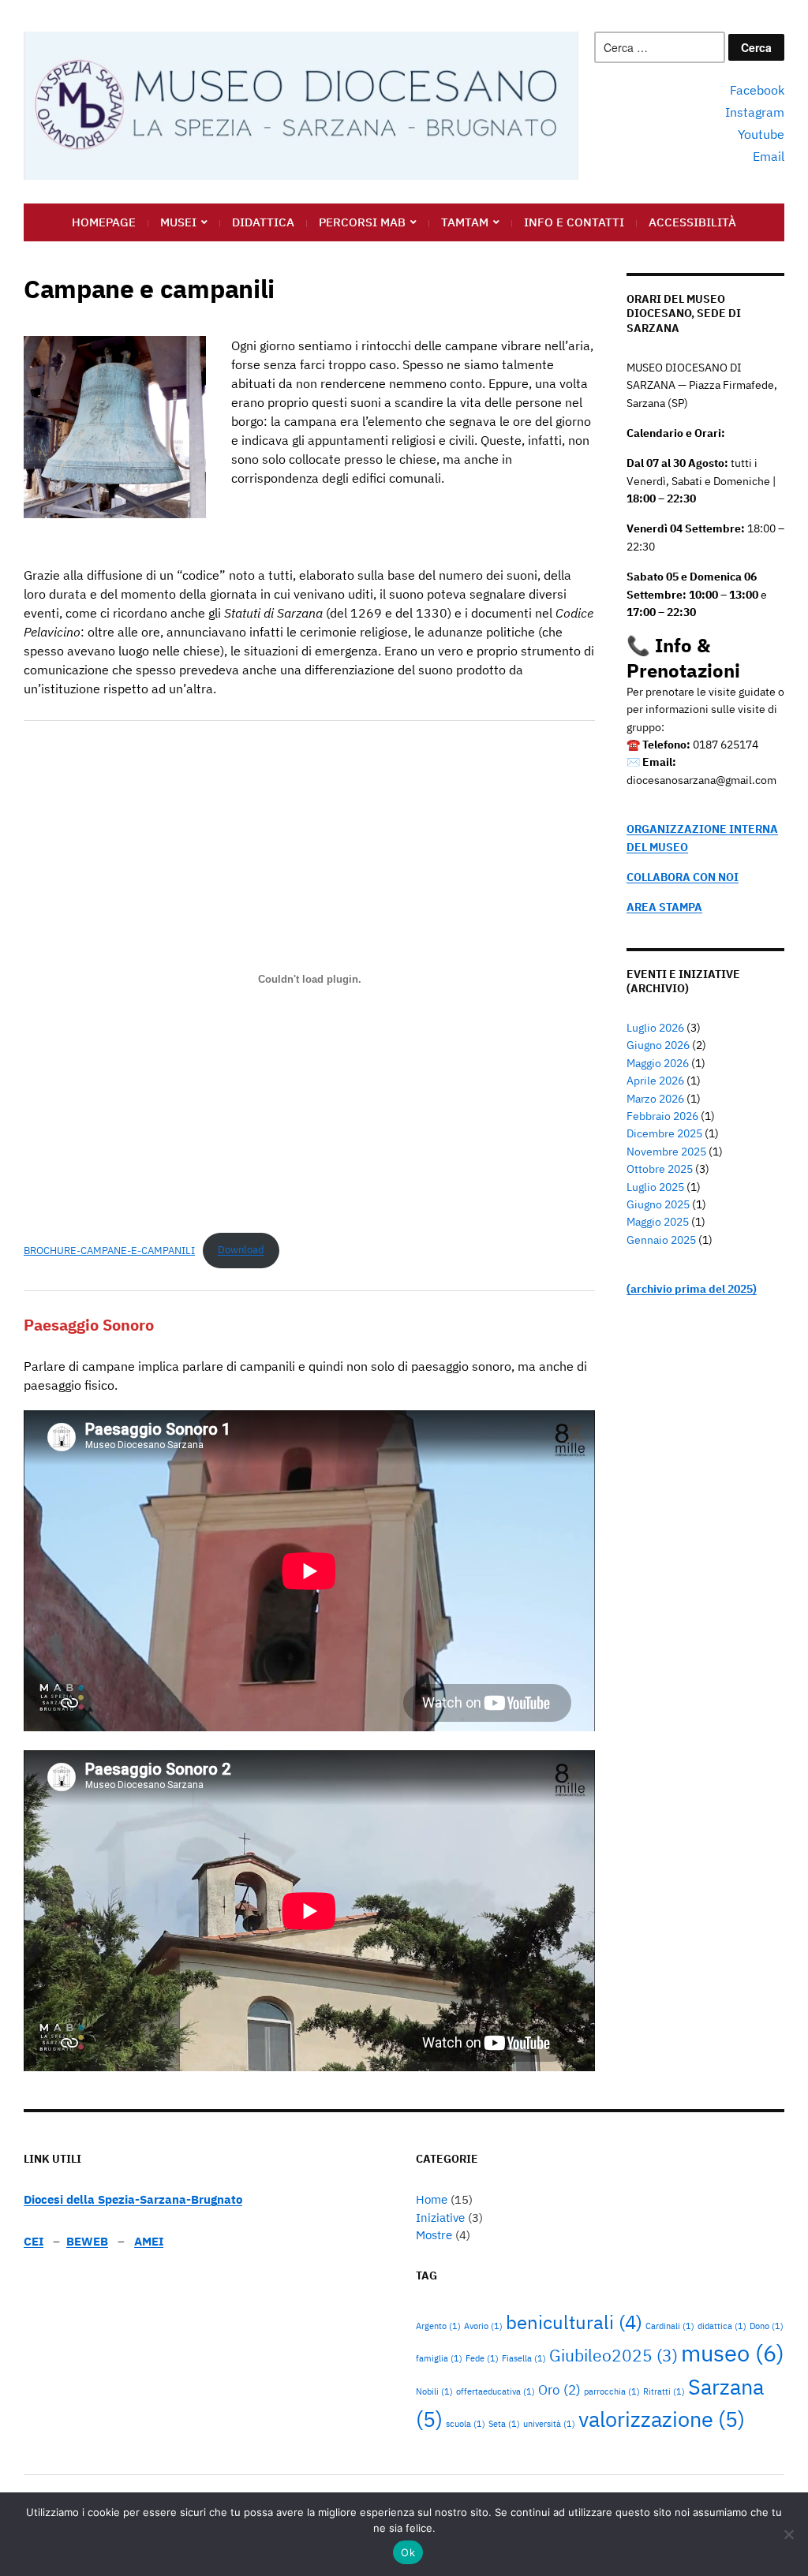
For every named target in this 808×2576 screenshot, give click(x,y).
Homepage (104, 222)
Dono (767, 2326)
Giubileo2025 (613, 2356)
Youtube (761, 134)
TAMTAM (465, 222)
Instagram (755, 112)
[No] (788, 2534)
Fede (482, 2358)
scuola (466, 2424)
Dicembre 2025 (664, 1133)
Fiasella (524, 2358)
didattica (722, 2326)
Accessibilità (692, 222)
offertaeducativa (496, 2391)
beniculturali (574, 2322)
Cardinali (670, 2326)
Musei (178, 222)
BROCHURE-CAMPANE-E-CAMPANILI (109, 1250)
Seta (504, 2424)
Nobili (434, 2391)
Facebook (757, 90)
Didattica (263, 222)
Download (241, 1250)
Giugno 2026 (658, 1045)
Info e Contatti (574, 222)
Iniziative (440, 2218)
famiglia (439, 2358)
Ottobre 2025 (660, 1169)
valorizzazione (662, 2419)
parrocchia (612, 2391)
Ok (408, 2552)
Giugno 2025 (658, 1204)
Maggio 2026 (658, 1063)
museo (733, 2353)
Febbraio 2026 (662, 1116)
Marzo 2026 (655, 1099)
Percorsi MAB (362, 222)
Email (769, 156)
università (549, 2424)
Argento (438, 2326)
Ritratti (664, 2391)
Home (432, 2199)
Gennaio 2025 (661, 1240)
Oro (559, 2390)
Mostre (434, 2235)
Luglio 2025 (655, 1187)
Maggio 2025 (658, 1222)
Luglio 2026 (655, 1028)
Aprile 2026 (655, 1081)
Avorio (483, 2326)
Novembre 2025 (666, 1152)
